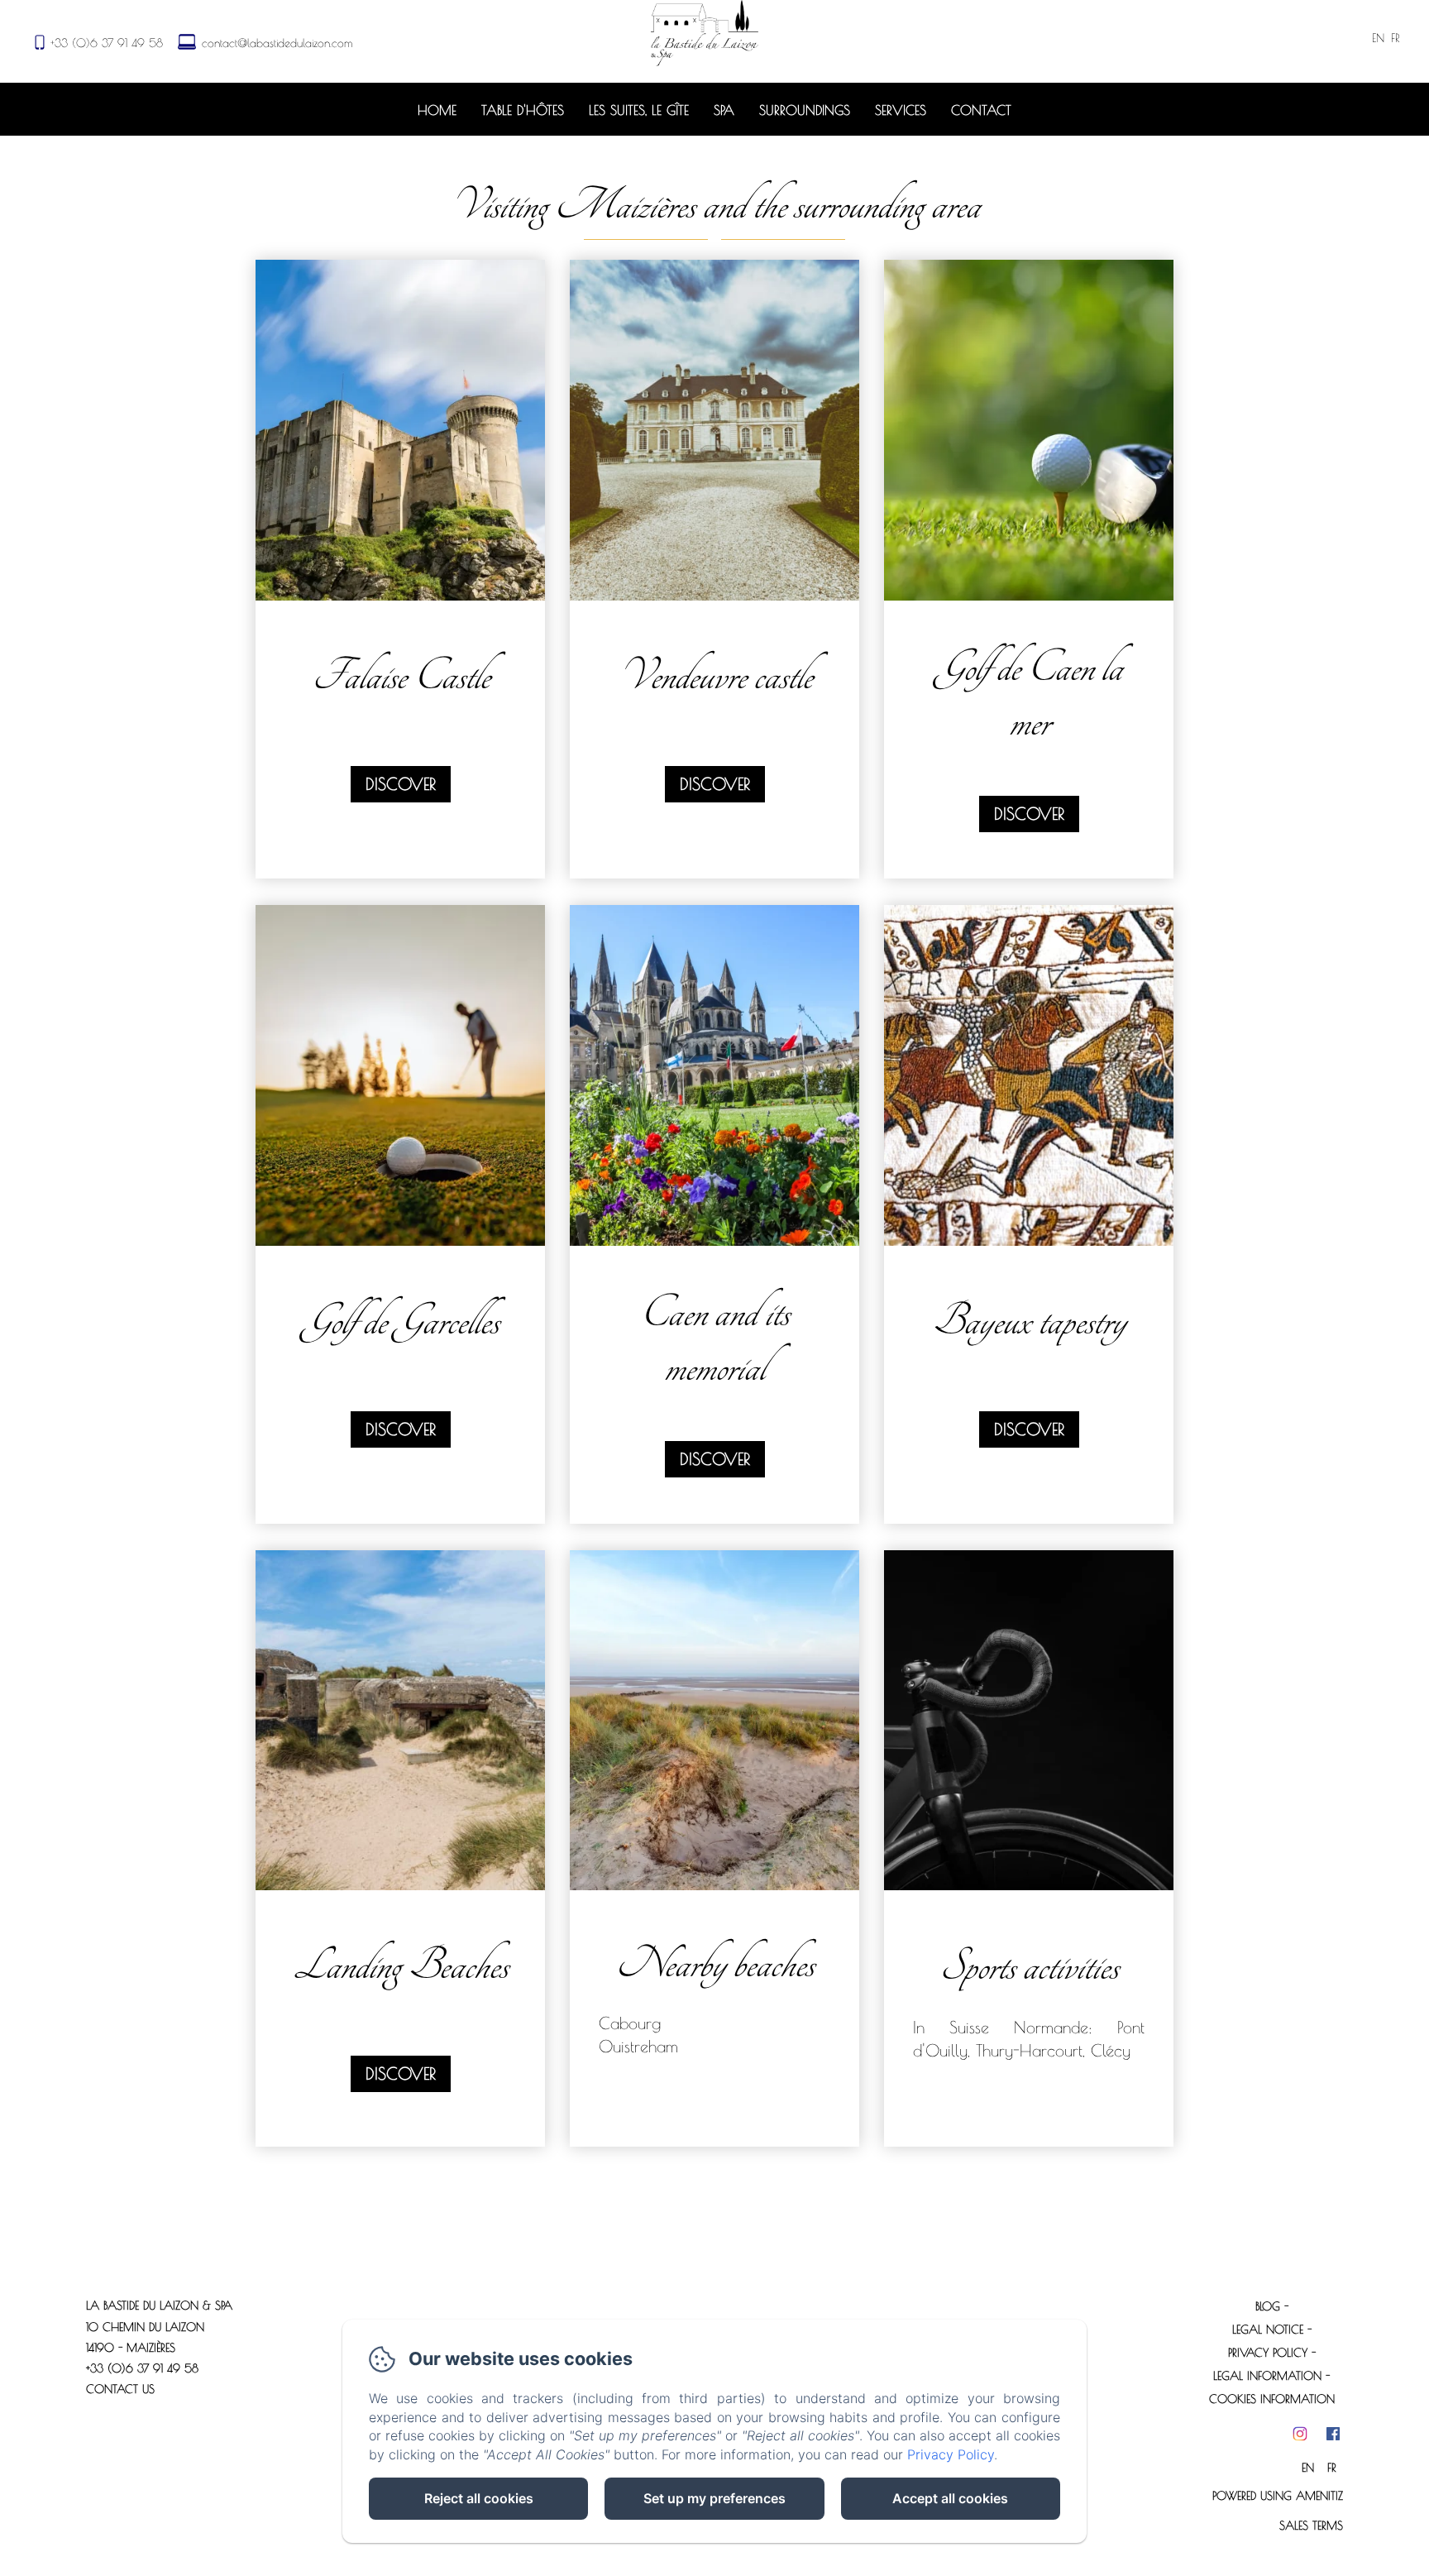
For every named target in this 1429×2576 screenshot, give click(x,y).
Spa (724, 110)
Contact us (120, 2389)
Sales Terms (1311, 2526)
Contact (981, 110)
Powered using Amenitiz (1278, 2496)
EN (1308, 2468)
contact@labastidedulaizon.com (277, 43)
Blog (1268, 2306)
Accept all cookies (950, 2498)
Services (901, 110)
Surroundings (805, 110)
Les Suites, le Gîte (639, 110)
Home (437, 110)
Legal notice (1268, 2329)
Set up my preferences (714, 2498)
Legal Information (1267, 2376)
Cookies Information (1272, 2399)
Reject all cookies (479, 2498)
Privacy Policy (1268, 2353)
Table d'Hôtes (523, 110)
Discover (401, 784)
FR (1332, 2468)
